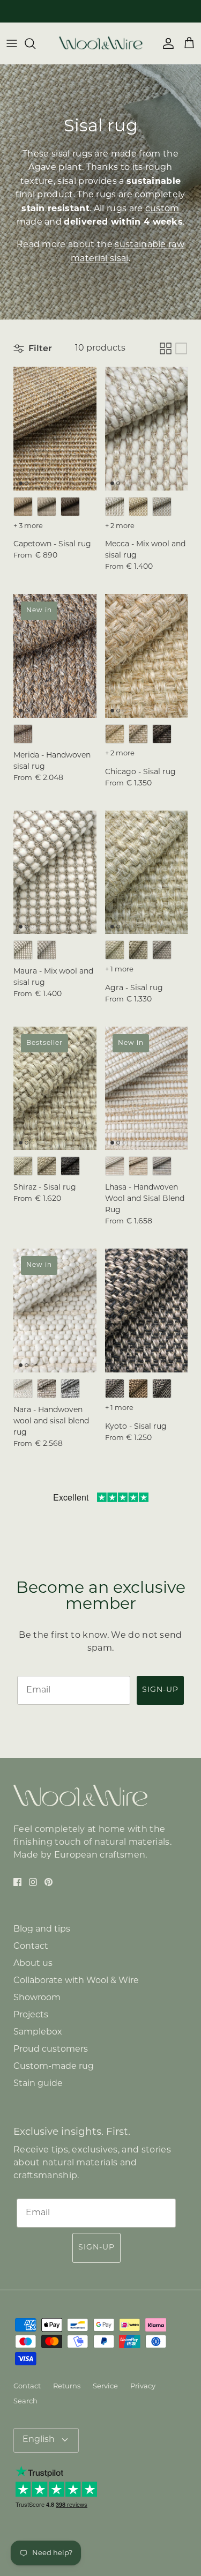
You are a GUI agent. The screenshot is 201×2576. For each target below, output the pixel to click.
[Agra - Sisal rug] (147, 873)
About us (33, 1964)
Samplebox (38, 2032)
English (39, 2440)
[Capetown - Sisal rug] (55, 429)
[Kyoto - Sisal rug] (147, 1311)
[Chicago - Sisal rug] (147, 656)
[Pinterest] (49, 1882)
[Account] (166, 43)
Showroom (37, 1998)
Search (25, 2401)
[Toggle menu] (12, 43)
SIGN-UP (160, 1690)
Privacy (143, 2386)
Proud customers (51, 2050)
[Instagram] (33, 1882)
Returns (67, 2386)
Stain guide (38, 2084)
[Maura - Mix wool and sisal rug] (55, 873)
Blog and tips (42, 1929)
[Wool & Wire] (101, 43)
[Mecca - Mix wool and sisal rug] (147, 429)
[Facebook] (17, 1882)
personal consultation (123, 11)
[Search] (35, 43)
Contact (31, 1947)
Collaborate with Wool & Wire (76, 1981)
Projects (31, 2015)
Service (105, 2386)
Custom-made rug (54, 2067)
